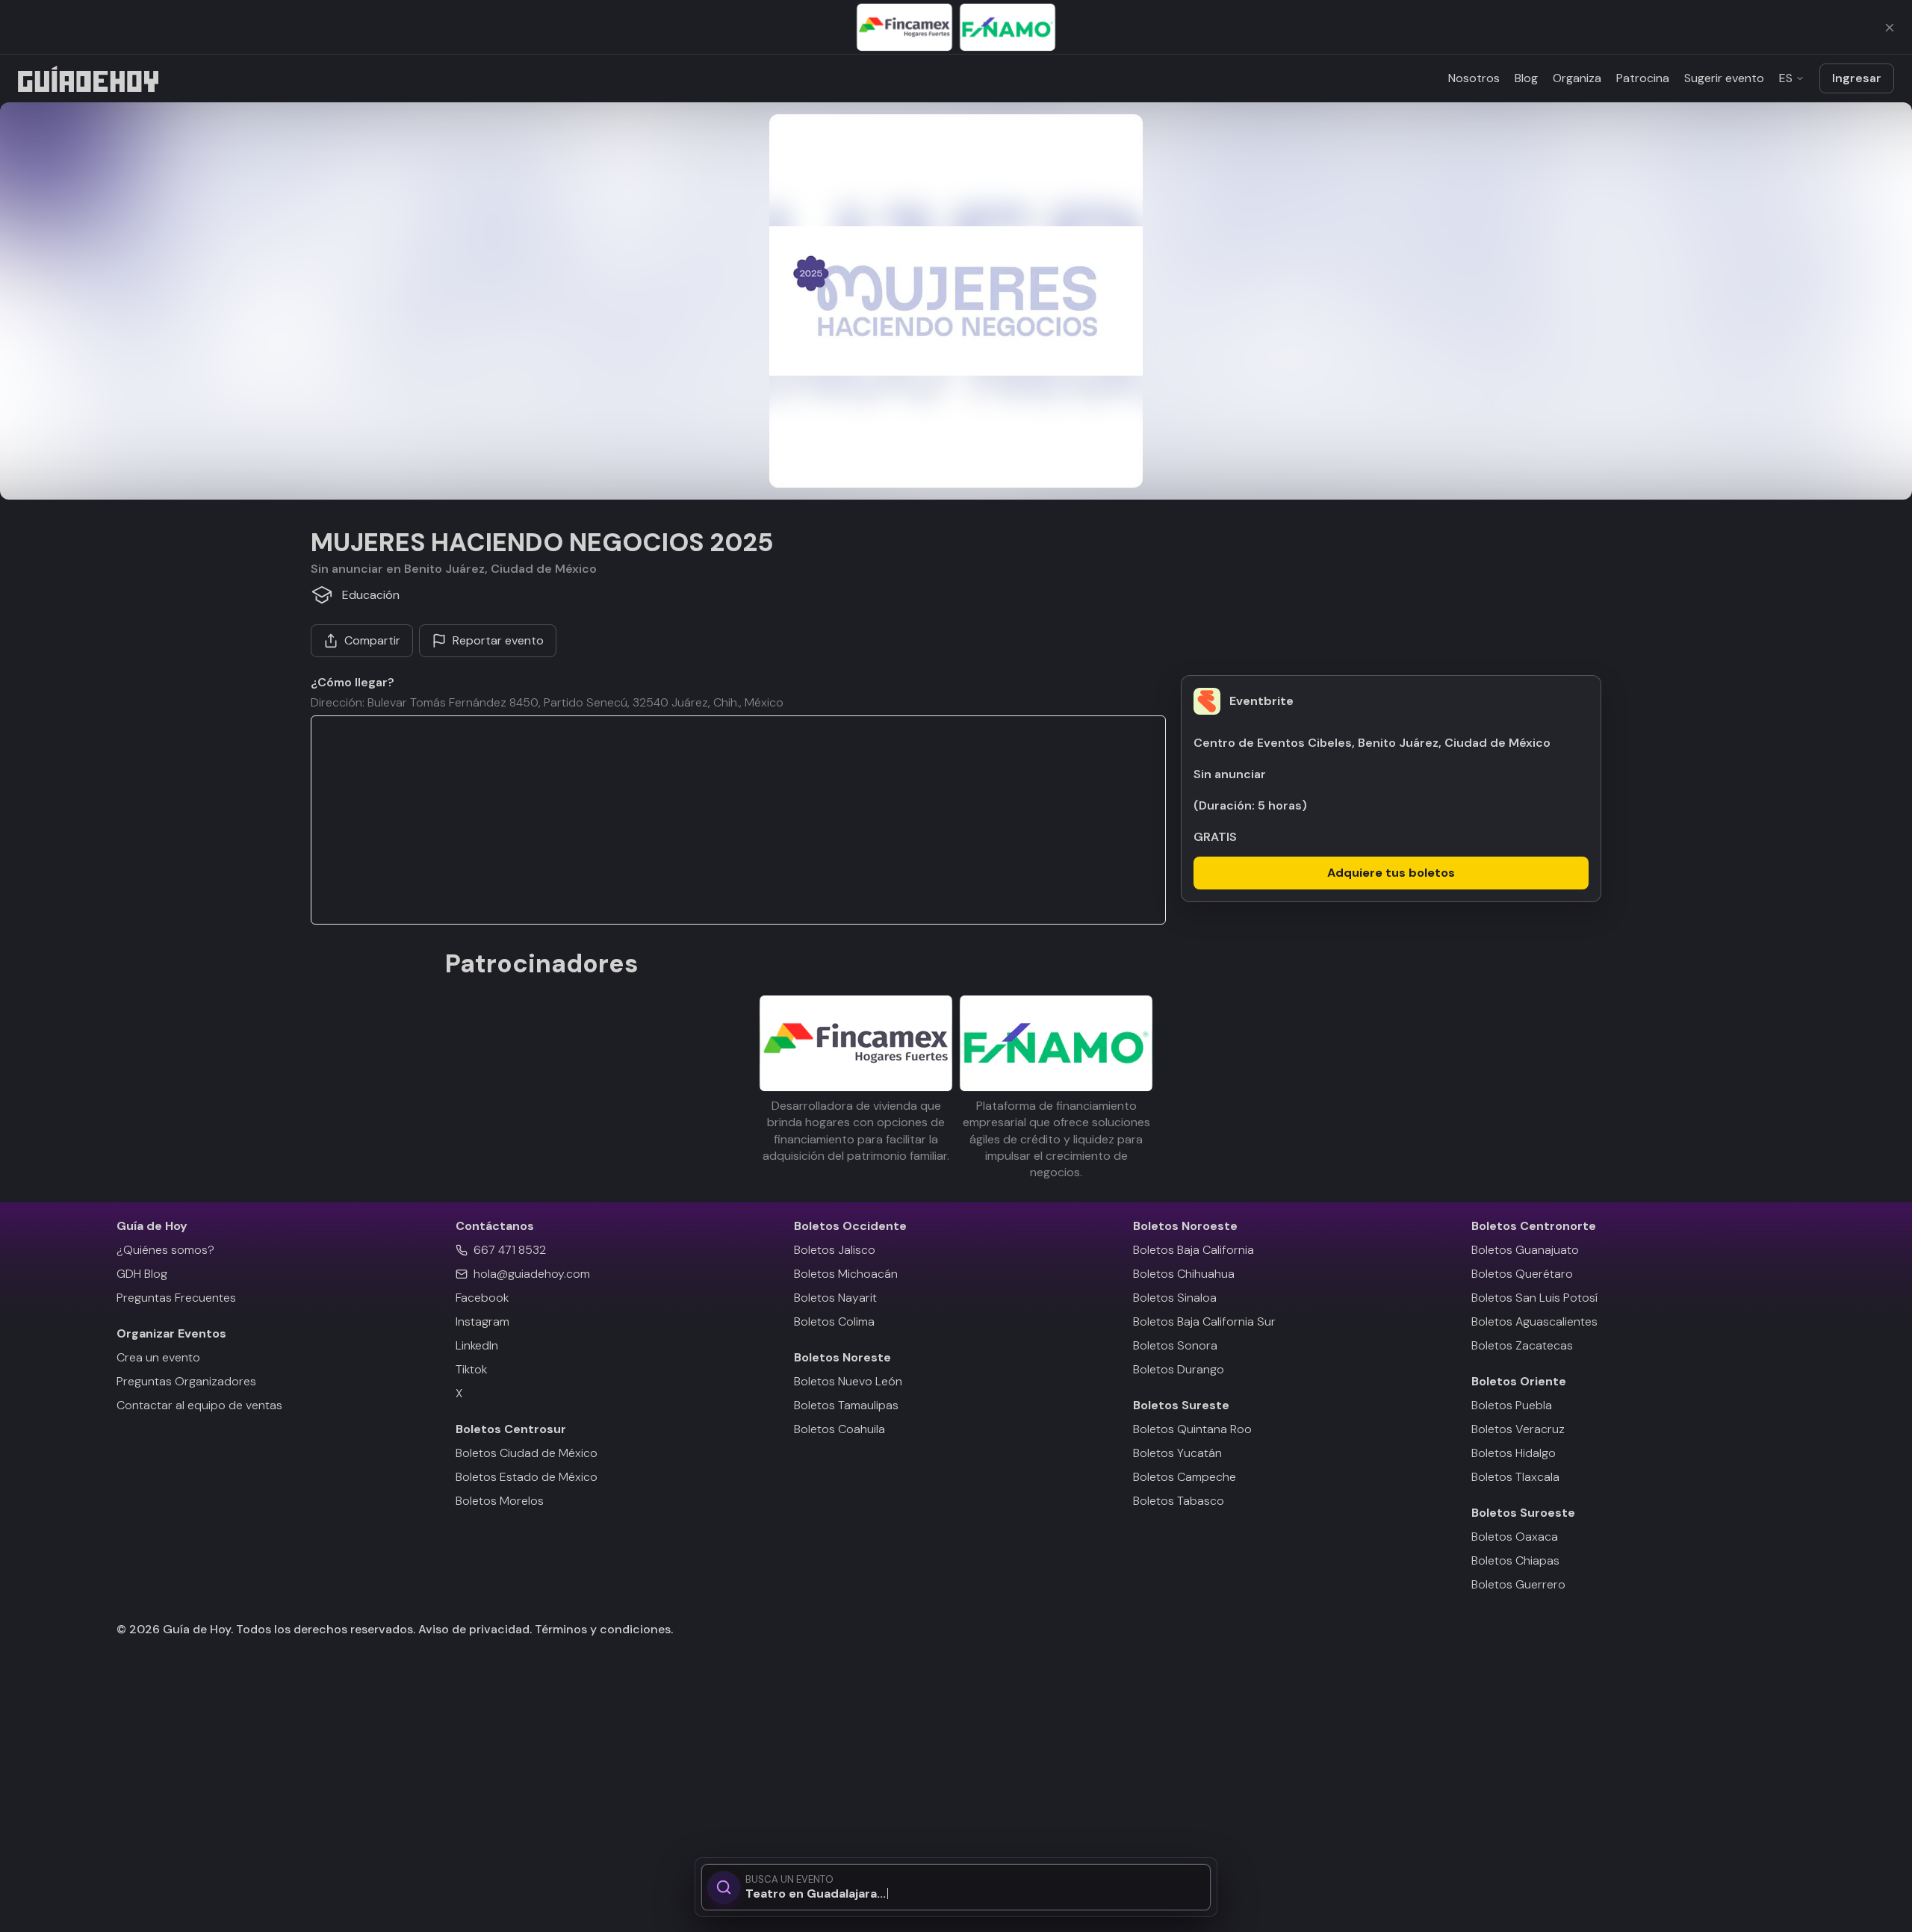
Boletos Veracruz (1518, 1429)
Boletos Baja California (1194, 1250)
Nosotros (1474, 78)
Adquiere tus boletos (1391, 873)
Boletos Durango (1179, 1369)
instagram (482, 1321)
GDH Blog (142, 1274)
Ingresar (1857, 78)
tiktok (471, 1369)
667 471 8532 (510, 1250)
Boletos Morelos (500, 1501)
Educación (371, 595)
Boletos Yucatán (1177, 1453)
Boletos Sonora (1175, 1345)
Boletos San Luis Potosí (1534, 1298)
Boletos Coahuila (839, 1429)
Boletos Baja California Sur (1204, 1321)
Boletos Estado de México (527, 1477)
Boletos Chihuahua (1184, 1274)
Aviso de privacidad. (475, 1629)
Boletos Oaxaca (1515, 1537)
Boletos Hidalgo (1514, 1453)
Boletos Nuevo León (848, 1381)
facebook (482, 1298)
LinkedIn (477, 1345)
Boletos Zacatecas (1522, 1345)
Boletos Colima (834, 1321)
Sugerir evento (1724, 78)
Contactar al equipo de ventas (199, 1405)
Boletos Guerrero (1518, 1584)
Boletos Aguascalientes (1534, 1321)
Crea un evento (158, 1357)
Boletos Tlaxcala (1515, 1477)
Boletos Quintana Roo (1192, 1429)
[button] (956, 301)
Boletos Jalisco (835, 1250)
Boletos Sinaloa (1175, 1298)
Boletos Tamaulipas (846, 1405)
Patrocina (1643, 78)
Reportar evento (498, 640)
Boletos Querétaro (1522, 1274)
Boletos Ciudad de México (527, 1453)
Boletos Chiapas (1515, 1560)
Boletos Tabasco (1179, 1501)
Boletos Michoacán (846, 1274)
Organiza (1577, 78)
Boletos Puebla (1512, 1405)
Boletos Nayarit (835, 1298)
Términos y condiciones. (602, 1629)
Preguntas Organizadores (186, 1381)
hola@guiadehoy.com (532, 1274)
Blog (1526, 78)
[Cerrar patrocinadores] (1890, 28)
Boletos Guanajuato (1525, 1250)
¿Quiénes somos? (165, 1250)
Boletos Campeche (1185, 1477)
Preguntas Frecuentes (176, 1298)
